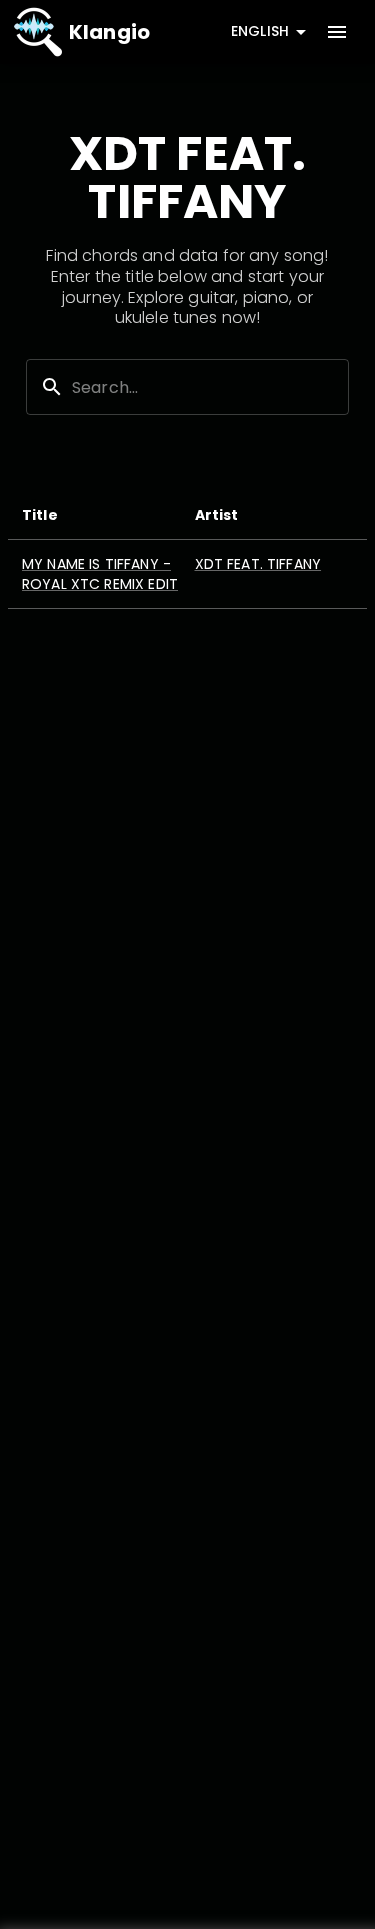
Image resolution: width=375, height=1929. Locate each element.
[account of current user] (337, 32)
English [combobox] (260, 31)
